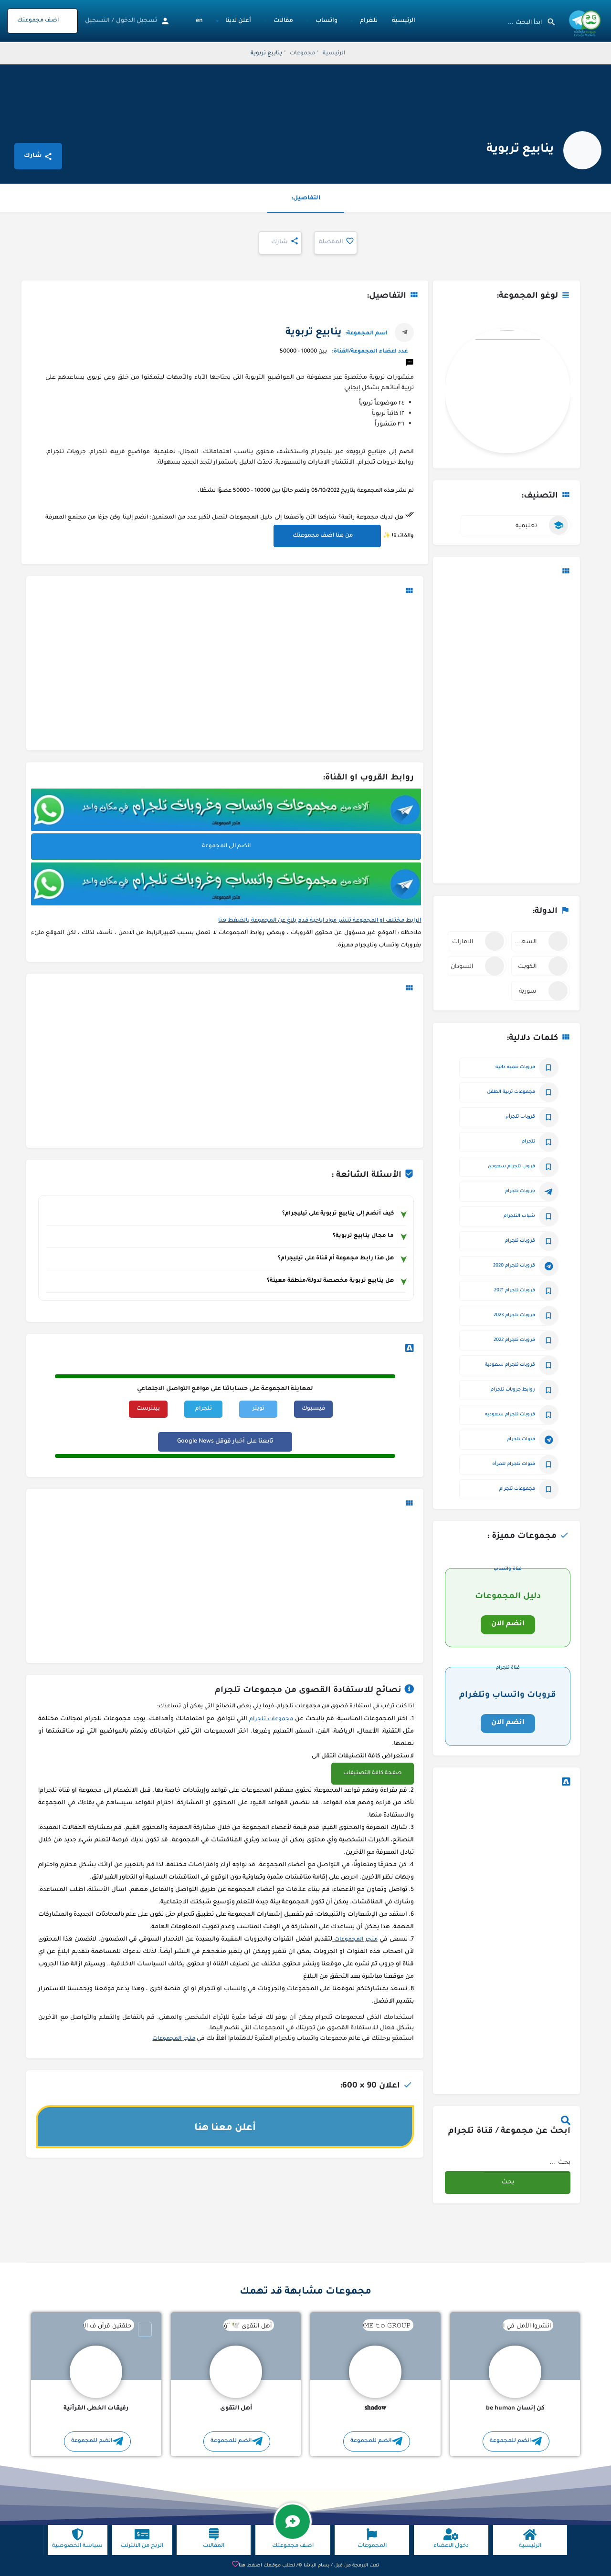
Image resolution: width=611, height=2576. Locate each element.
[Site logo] (584, 22)
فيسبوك (313, 1409)
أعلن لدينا (238, 21)
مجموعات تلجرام (271, 1719)
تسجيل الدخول (137, 21)
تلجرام (204, 1409)
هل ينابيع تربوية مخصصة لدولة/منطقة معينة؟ (330, 1281)
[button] (373, 1774)
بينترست (148, 1409)
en (199, 21)
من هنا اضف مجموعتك (323, 536)
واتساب (327, 21)
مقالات (283, 21)
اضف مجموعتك (38, 21)
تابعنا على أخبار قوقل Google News (225, 1442)
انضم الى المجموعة (226, 847)
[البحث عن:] (527, 2162)
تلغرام (369, 21)
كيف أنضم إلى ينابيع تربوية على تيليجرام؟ (338, 1214)
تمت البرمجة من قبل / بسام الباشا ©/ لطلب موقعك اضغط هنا (309, 2566)
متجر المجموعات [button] (355, 1940)
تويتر (258, 1409)
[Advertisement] (506, 731)
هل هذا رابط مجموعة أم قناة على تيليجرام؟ (336, 1259)
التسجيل (97, 21)
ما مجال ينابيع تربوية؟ (363, 1236)
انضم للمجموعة (510, 2441)
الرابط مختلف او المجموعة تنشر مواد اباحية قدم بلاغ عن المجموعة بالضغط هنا (320, 921)
